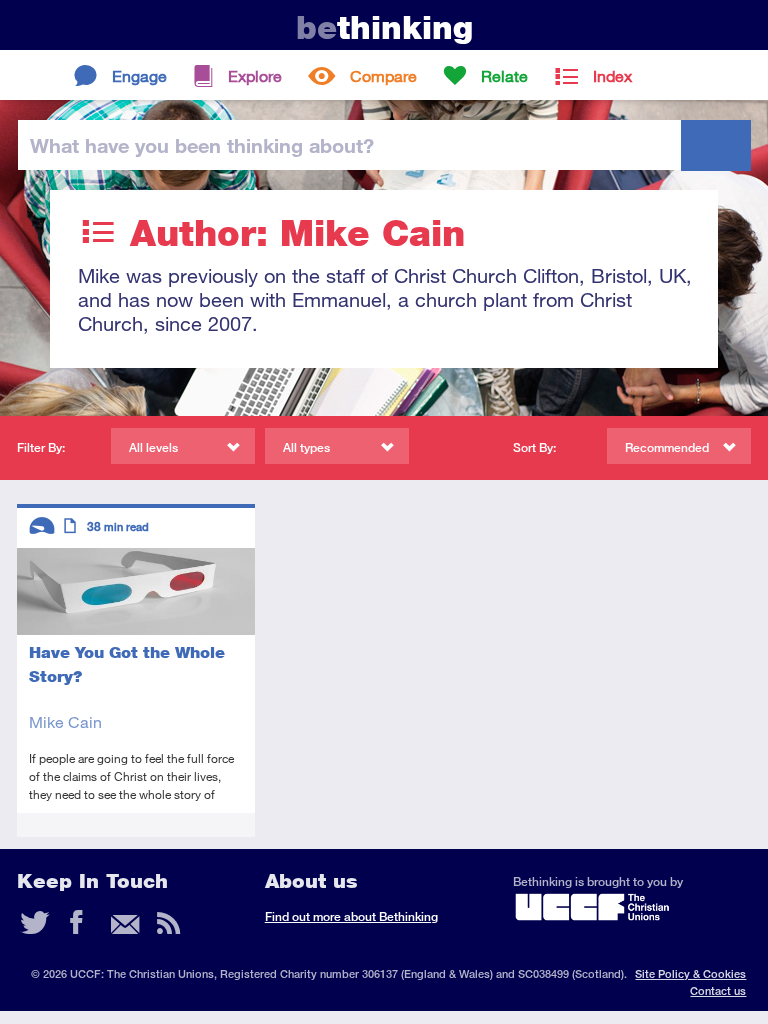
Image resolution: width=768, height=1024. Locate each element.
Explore (255, 75)
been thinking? (202, 145)
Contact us (718, 990)
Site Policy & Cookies (690, 973)
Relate (504, 75)
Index (612, 75)
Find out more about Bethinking (351, 916)
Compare (383, 75)
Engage (139, 75)
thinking (384, 27)
